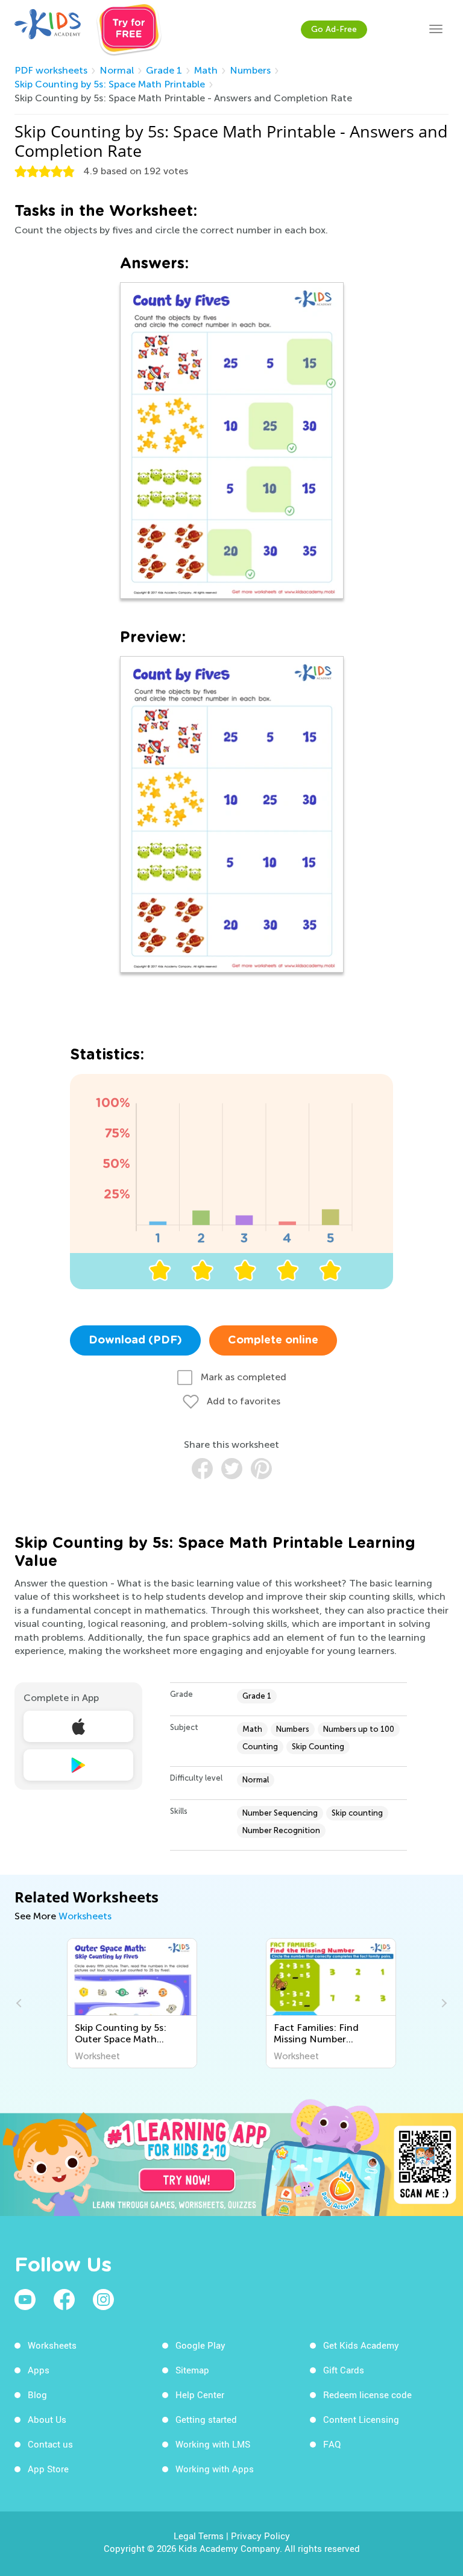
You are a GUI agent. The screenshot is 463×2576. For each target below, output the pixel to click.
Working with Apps (215, 2469)
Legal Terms (199, 2536)
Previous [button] (20, 2003)
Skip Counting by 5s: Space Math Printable (110, 84)
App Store (48, 2469)
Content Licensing (361, 2419)
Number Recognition (281, 1830)
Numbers (250, 70)
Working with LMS (213, 2444)
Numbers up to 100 (359, 1729)
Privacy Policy (260, 2536)
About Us (47, 2419)
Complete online (273, 1340)
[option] (132, 2003)
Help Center (200, 2394)
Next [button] (443, 2003)
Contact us (50, 2444)
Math (206, 70)
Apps (39, 2370)
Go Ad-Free (334, 29)
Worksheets (85, 1916)
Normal (117, 70)
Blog (37, 2394)
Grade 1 (164, 70)
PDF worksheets (51, 70)
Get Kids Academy (361, 2345)
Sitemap (192, 2370)
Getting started (206, 2419)
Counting (260, 1747)
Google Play (200, 2345)
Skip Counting (318, 1747)
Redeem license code (367, 2394)
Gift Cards (344, 2370)
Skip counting (357, 1813)
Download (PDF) (135, 1340)
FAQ (332, 2444)
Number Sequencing (280, 1813)
